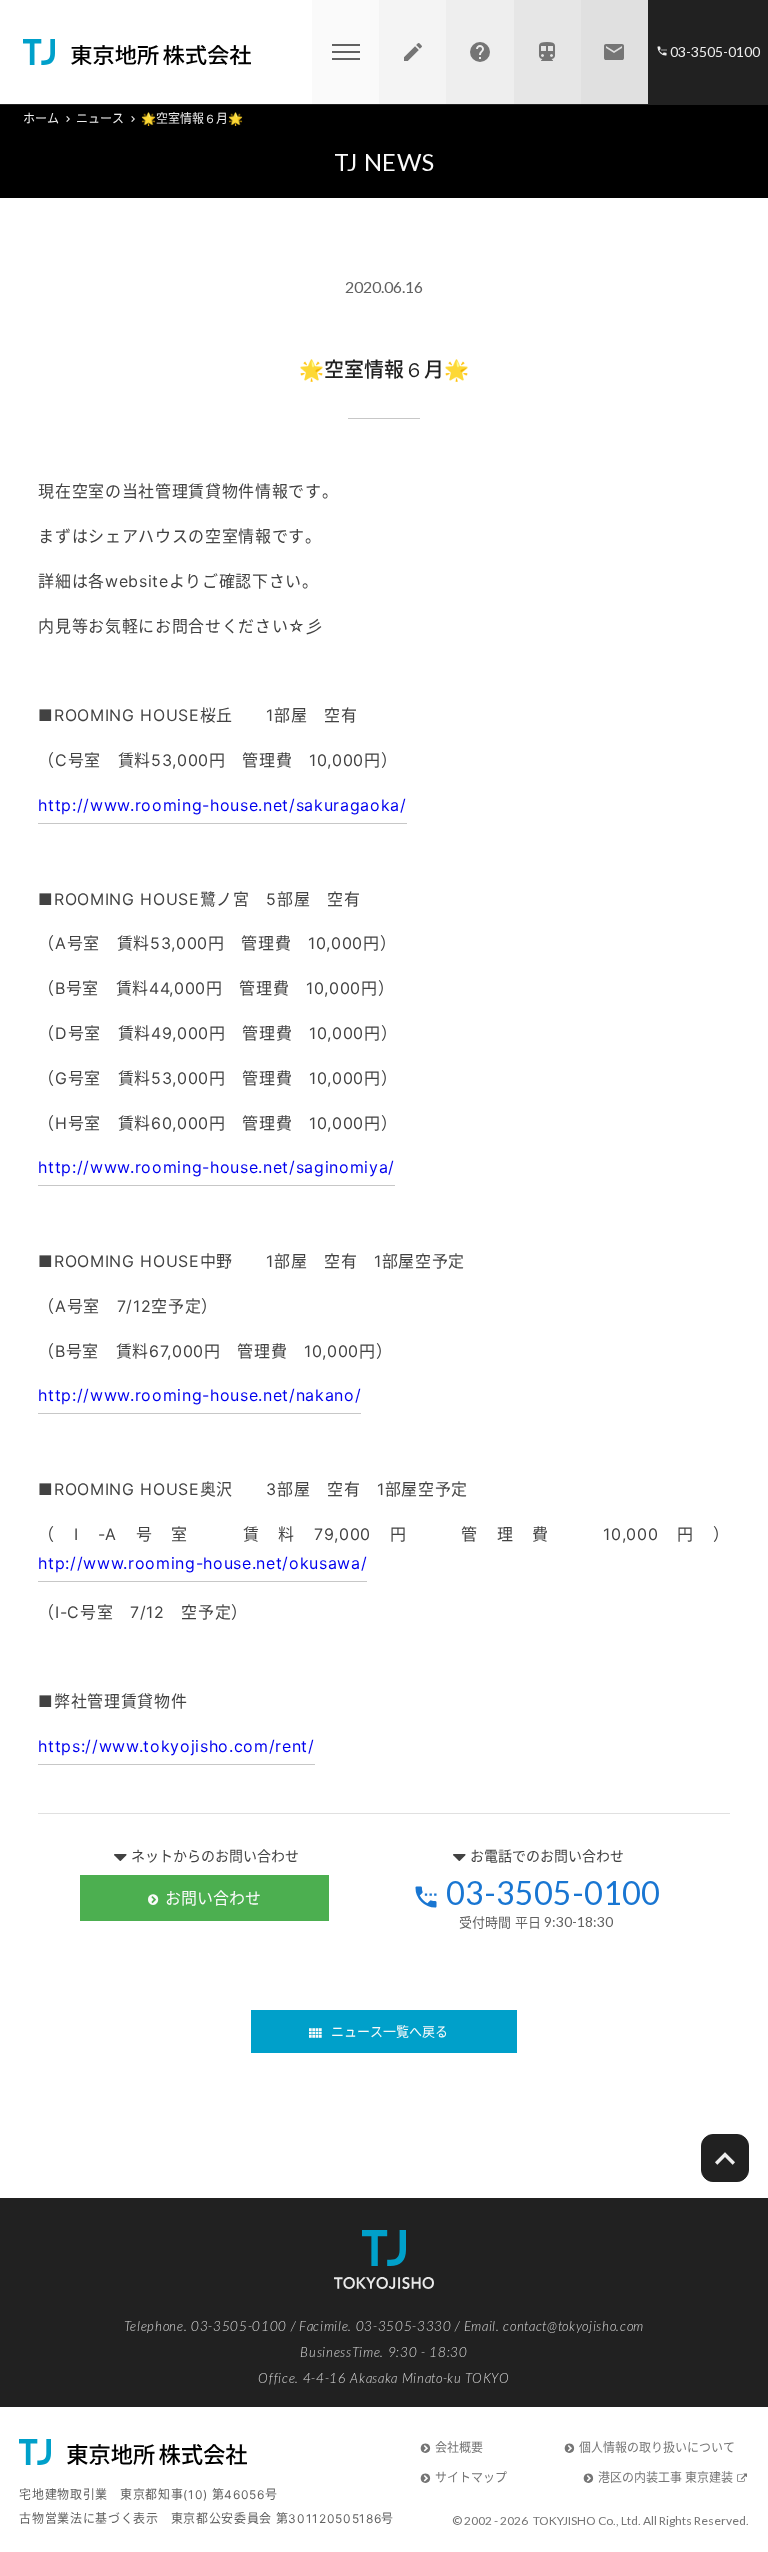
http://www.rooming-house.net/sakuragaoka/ (222, 805)
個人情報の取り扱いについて (657, 2448)
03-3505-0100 (553, 1893)
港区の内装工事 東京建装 (665, 2478)
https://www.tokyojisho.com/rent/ (176, 1746)
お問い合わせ (213, 1898)
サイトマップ (471, 2478)
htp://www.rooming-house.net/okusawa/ (202, 1563)
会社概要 (459, 2448)
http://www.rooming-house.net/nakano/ (199, 1395)
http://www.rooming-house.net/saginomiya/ (216, 1167)
